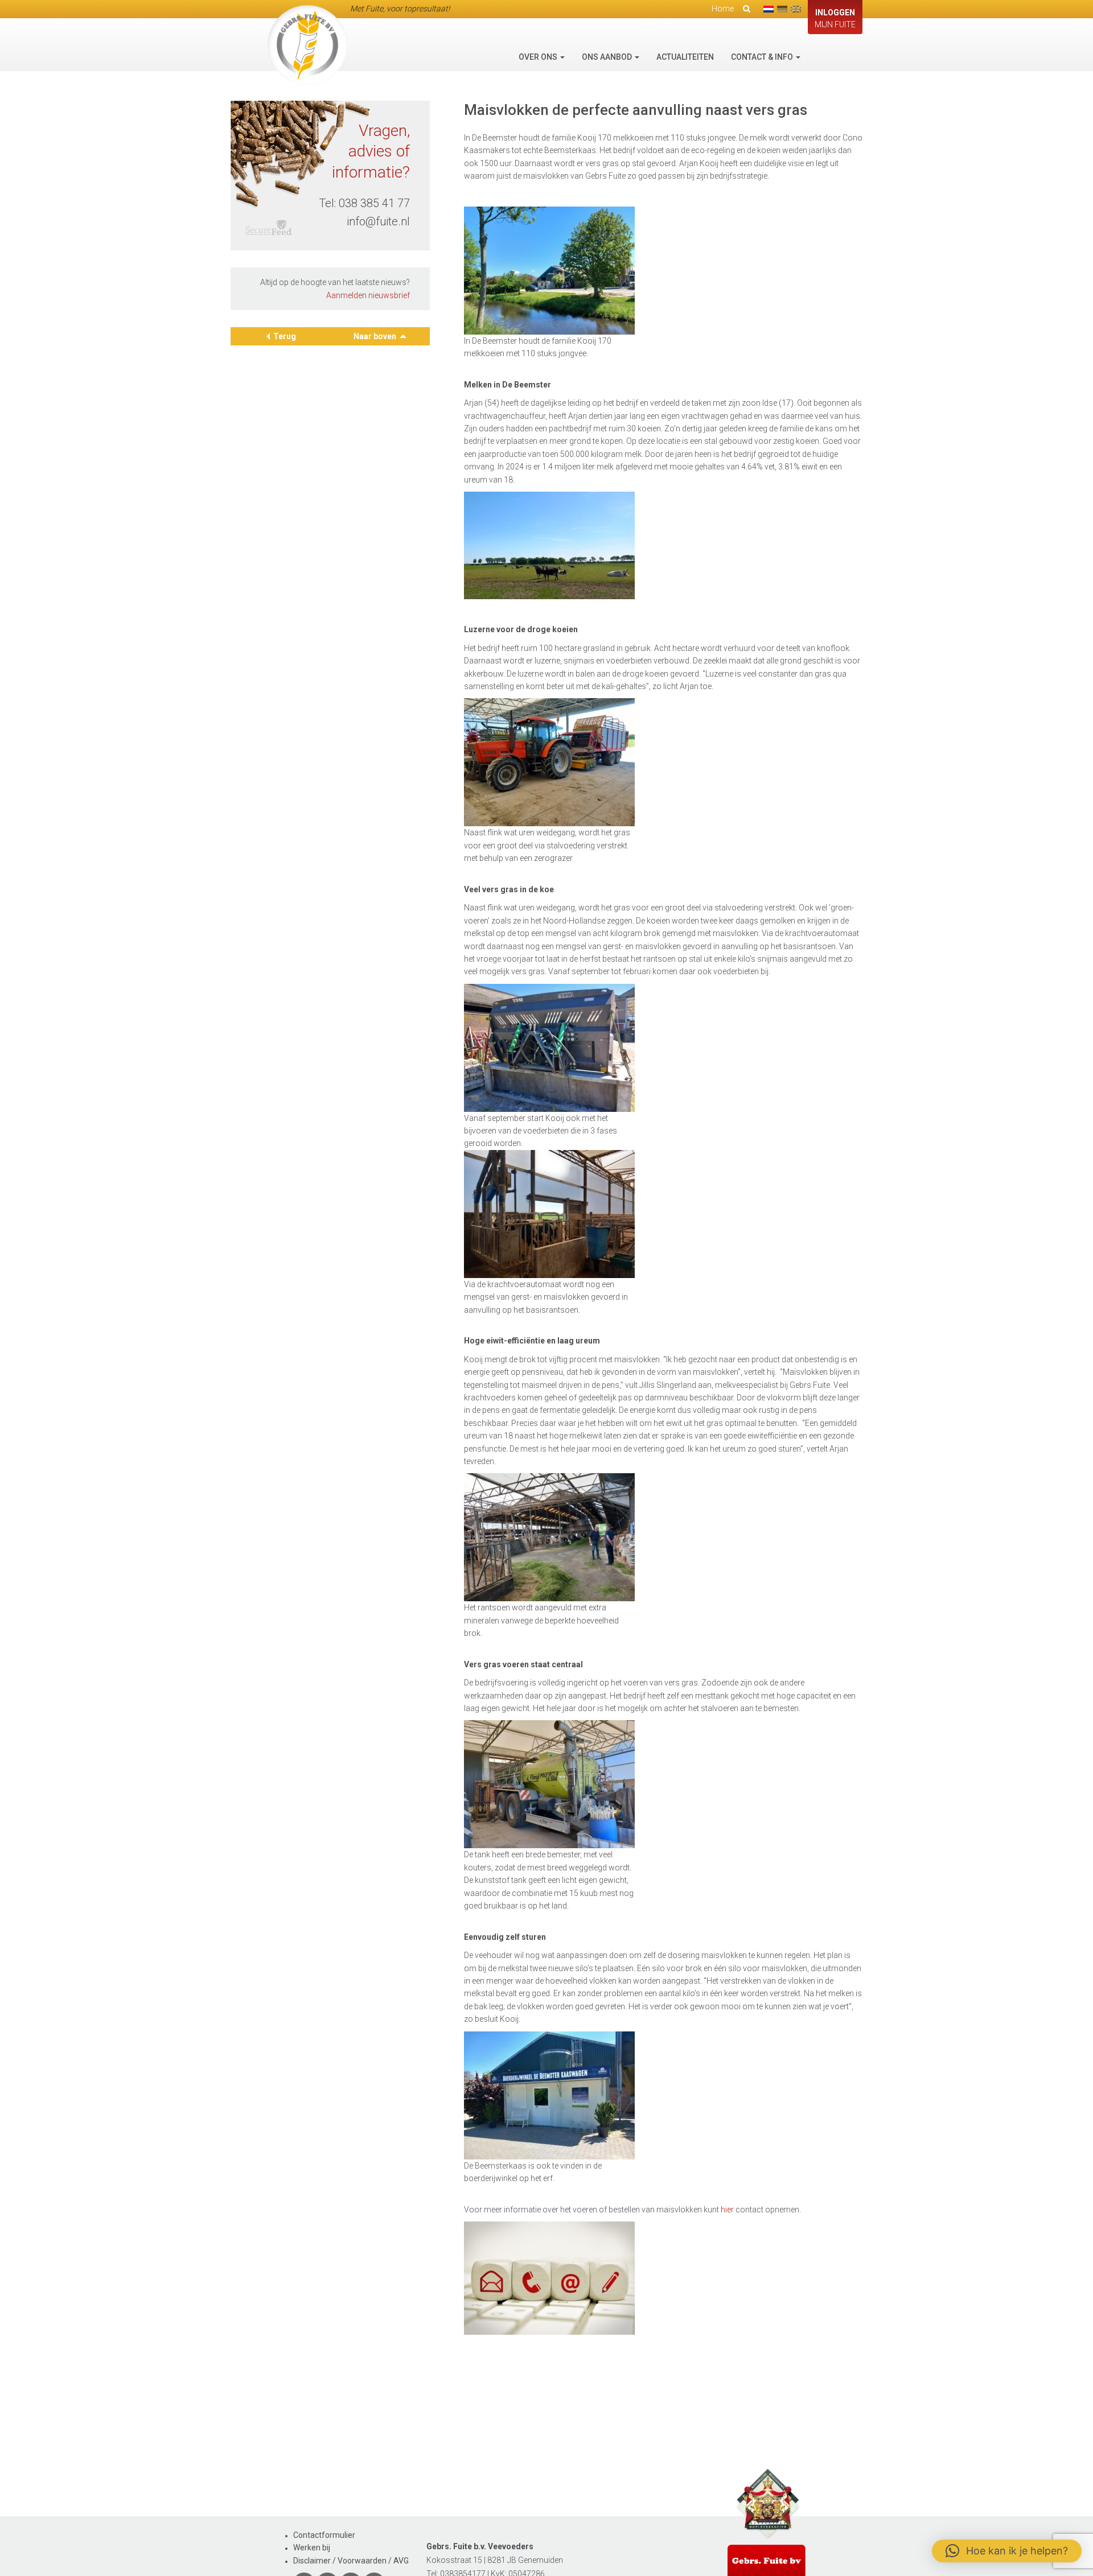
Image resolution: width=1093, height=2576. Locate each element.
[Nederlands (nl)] (769, 9)
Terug (285, 336)
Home (723, 9)
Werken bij (312, 2548)
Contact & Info (763, 57)
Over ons (539, 57)
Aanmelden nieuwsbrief (368, 295)
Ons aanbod (608, 57)
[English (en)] (796, 9)
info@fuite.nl (378, 221)
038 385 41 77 (374, 203)
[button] (1007, 2551)
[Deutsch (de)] (782, 9)
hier (727, 2210)
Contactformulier (324, 2535)
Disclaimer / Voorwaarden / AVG (351, 2561)
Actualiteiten (685, 57)
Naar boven (376, 336)
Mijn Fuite (835, 18)
